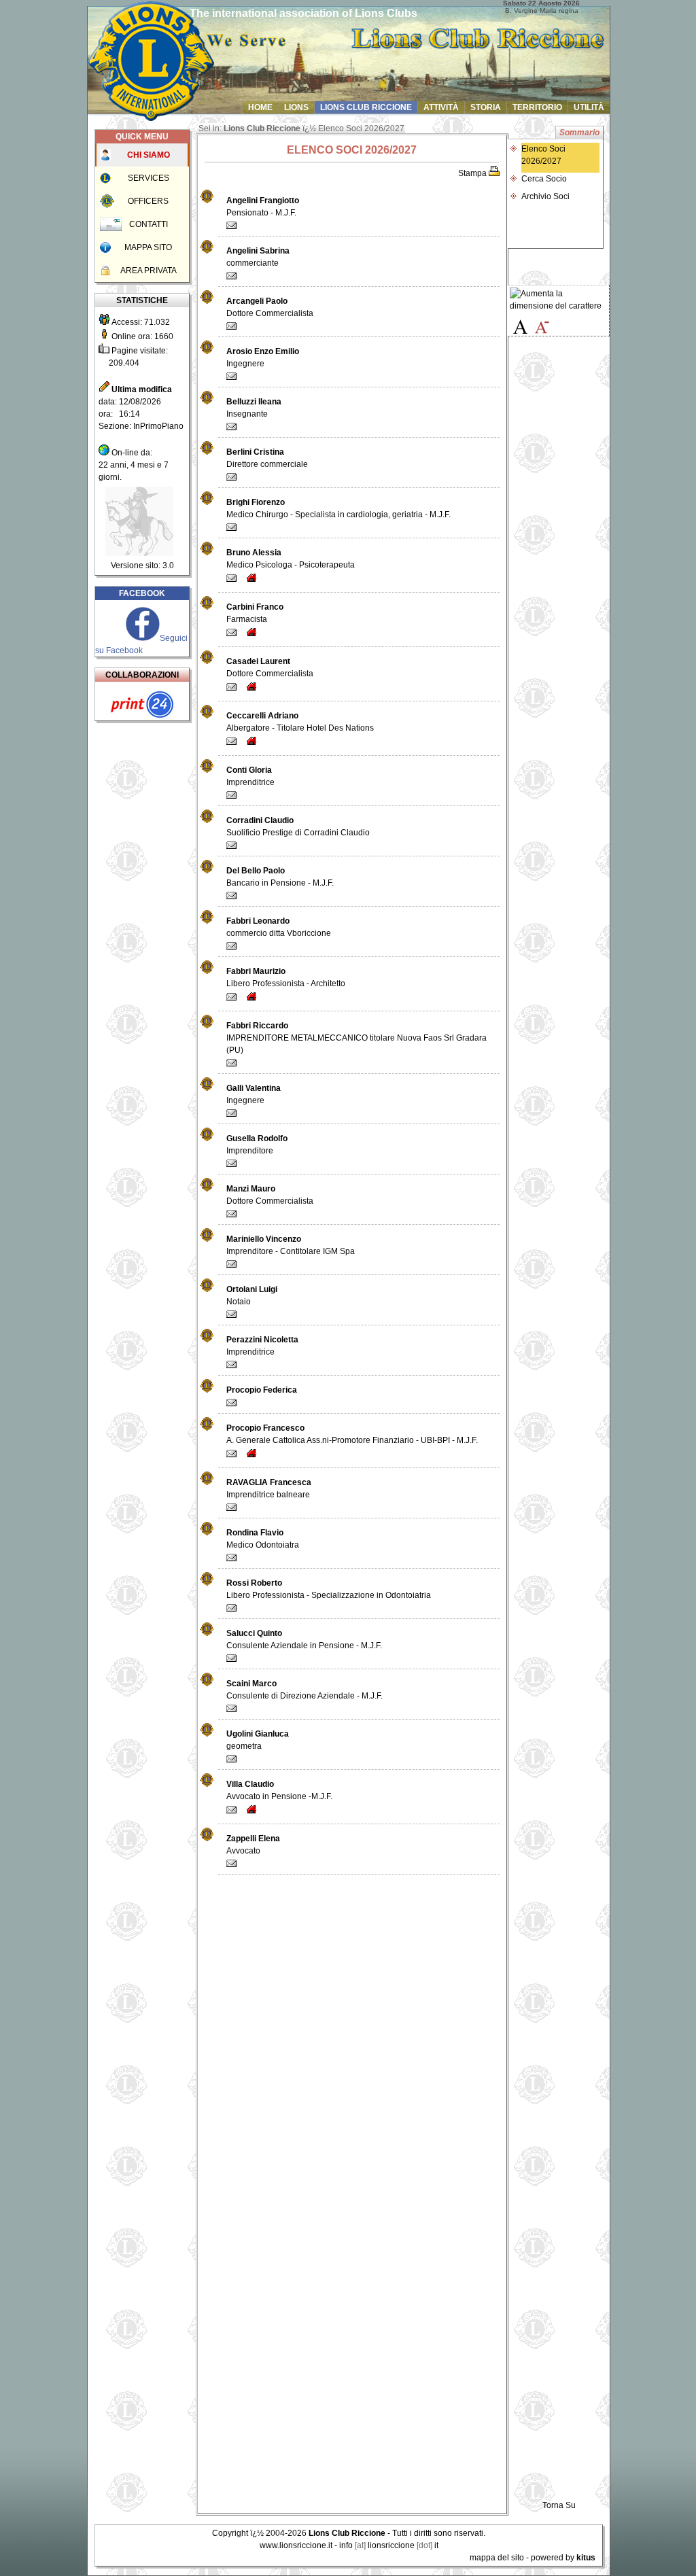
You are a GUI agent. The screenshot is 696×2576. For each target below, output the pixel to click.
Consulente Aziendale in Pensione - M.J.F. (304, 1639)
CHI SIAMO (149, 155)
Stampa (473, 173)
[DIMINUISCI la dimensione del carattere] (542, 324)
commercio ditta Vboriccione (279, 927)
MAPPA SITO (148, 247)
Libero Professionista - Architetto (286, 977)
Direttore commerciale (267, 458)
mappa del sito (497, 2558)
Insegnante (254, 408)
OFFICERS (148, 201)
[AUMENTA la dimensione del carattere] (558, 300)
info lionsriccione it (389, 2545)
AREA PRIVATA (149, 271)
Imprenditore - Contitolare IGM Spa (291, 1245)
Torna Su (559, 2505)
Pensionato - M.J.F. (263, 207)
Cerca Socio (544, 179)
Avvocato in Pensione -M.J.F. (279, 1790)
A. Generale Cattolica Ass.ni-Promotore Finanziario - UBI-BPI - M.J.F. (352, 1434)
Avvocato (253, 1845)
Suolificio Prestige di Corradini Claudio (298, 826)
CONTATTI (149, 224)
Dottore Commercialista (270, 307)
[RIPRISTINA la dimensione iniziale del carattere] (520, 324)
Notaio (252, 1295)
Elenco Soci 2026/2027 (543, 155)
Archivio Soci (545, 196)
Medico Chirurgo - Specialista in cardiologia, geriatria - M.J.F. (338, 508)
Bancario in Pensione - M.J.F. (280, 877)
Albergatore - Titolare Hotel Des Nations (300, 722)
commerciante (258, 257)
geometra (258, 1740)
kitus (586, 2558)
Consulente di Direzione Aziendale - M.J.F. (304, 1690)
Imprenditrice (250, 776)
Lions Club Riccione (262, 128)
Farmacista (255, 613)
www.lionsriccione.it (296, 2545)
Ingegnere (263, 358)
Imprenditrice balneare (269, 1489)
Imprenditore (257, 1145)
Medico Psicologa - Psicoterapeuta (291, 559)
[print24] (142, 718)
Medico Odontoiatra (263, 1539)
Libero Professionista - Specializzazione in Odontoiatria (329, 1589)
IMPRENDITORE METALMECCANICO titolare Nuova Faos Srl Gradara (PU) (356, 1038)
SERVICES (149, 178)
